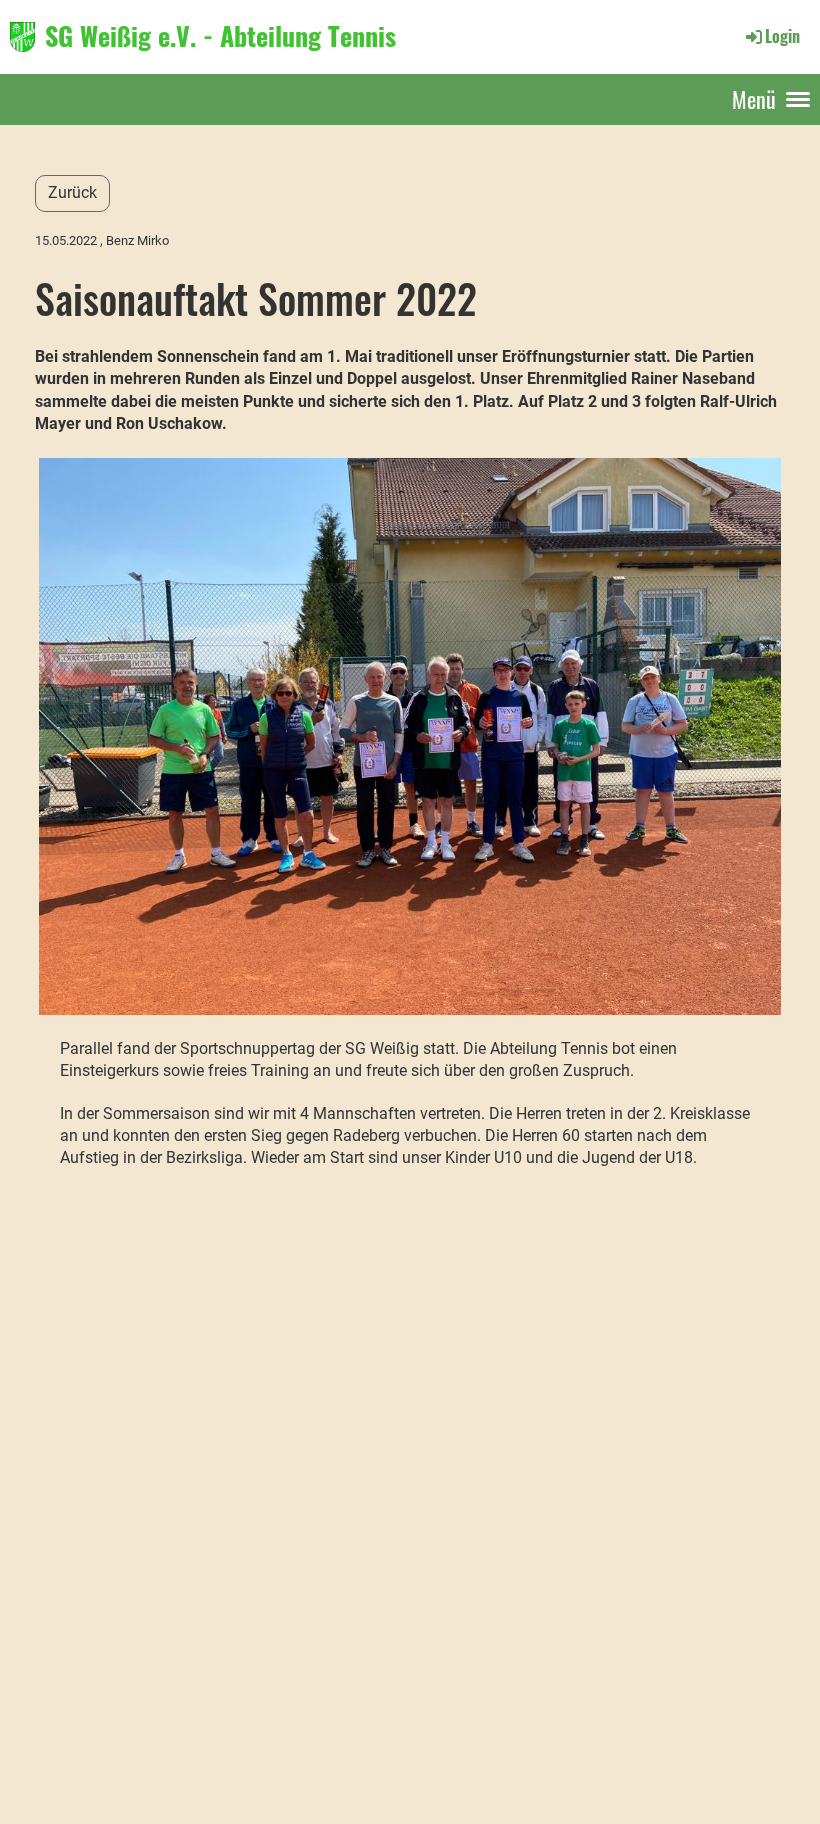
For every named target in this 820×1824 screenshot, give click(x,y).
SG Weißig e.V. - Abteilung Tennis (220, 36)
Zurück (72, 192)
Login (782, 36)
